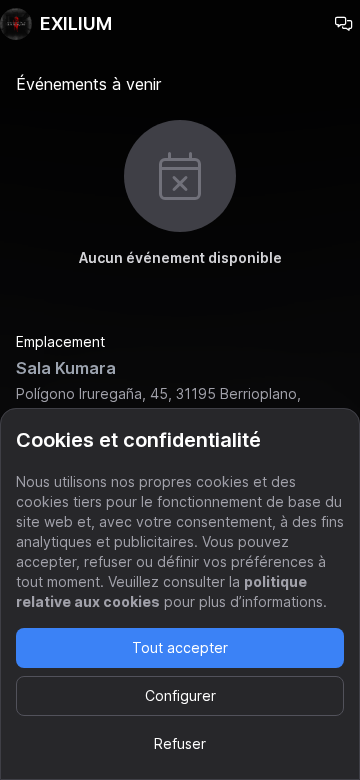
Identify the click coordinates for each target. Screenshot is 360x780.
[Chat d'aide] (344, 24)
